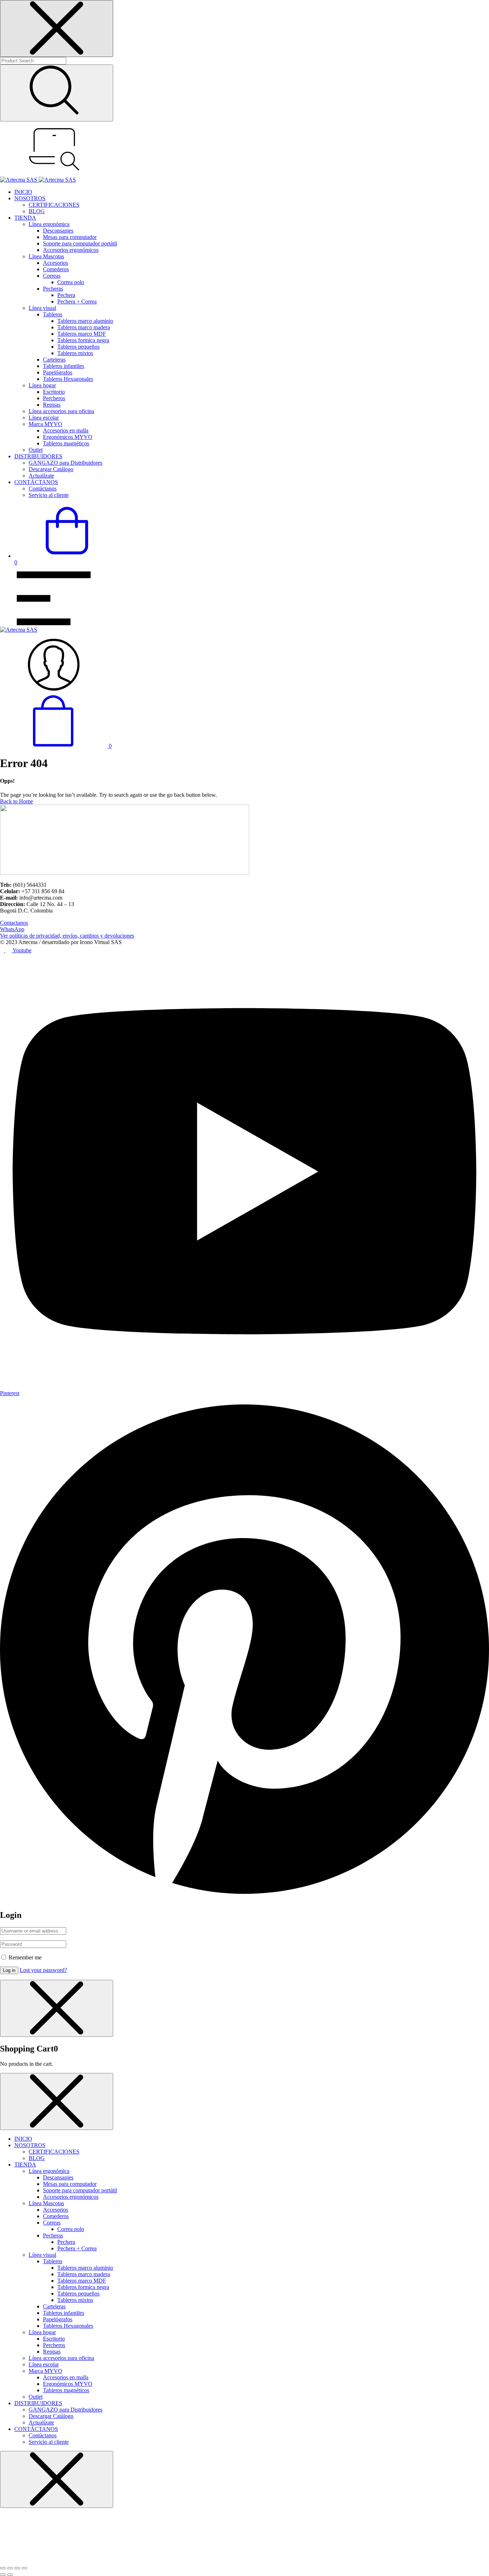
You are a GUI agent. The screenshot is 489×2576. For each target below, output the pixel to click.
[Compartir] (17, 2568)
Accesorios (55, 263)
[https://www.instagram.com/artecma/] (9, 950)
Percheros (54, 398)
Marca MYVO (45, 424)
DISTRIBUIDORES (38, 456)
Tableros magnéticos (66, 443)
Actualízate (41, 476)
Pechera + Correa (77, 301)
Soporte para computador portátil (80, 243)
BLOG (37, 211)
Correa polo (71, 282)
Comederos (56, 269)
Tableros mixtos (75, 353)
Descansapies (58, 231)
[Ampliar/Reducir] (3, 2568)
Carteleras (54, 360)
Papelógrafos (58, 372)
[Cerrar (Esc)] (24, 2568)
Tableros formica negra (83, 340)
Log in (9, 1970)
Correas (52, 276)
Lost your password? (43, 1970)
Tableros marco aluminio (85, 321)
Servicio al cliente (49, 495)
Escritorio (54, 392)
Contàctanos (43, 489)
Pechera (66, 295)
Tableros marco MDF (82, 334)
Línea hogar (42, 385)
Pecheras (53, 289)
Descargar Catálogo (51, 469)
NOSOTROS (30, 198)
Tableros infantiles (64, 366)
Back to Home (16, 801)
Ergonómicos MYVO (68, 437)
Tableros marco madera (84, 327)
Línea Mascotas (46, 256)
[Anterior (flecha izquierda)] (3, 2575)
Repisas (52, 405)
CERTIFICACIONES (54, 205)
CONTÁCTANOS (36, 482)
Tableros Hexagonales (68, 379)
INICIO (23, 192)
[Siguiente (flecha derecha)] (10, 2575)
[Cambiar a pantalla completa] (10, 2568)
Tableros (53, 314)
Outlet (36, 450)
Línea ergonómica (49, 224)
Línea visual (42, 308)
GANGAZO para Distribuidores (66, 463)
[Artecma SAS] (38, 180)
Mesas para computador (70, 237)
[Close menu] (57, 28)
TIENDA (25, 218)
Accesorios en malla (66, 430)
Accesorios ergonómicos (71, 250)
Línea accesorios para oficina (61, 411)
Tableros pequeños (78, 347)
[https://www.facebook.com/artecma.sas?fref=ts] (3, 950)
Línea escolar (44, 418)
